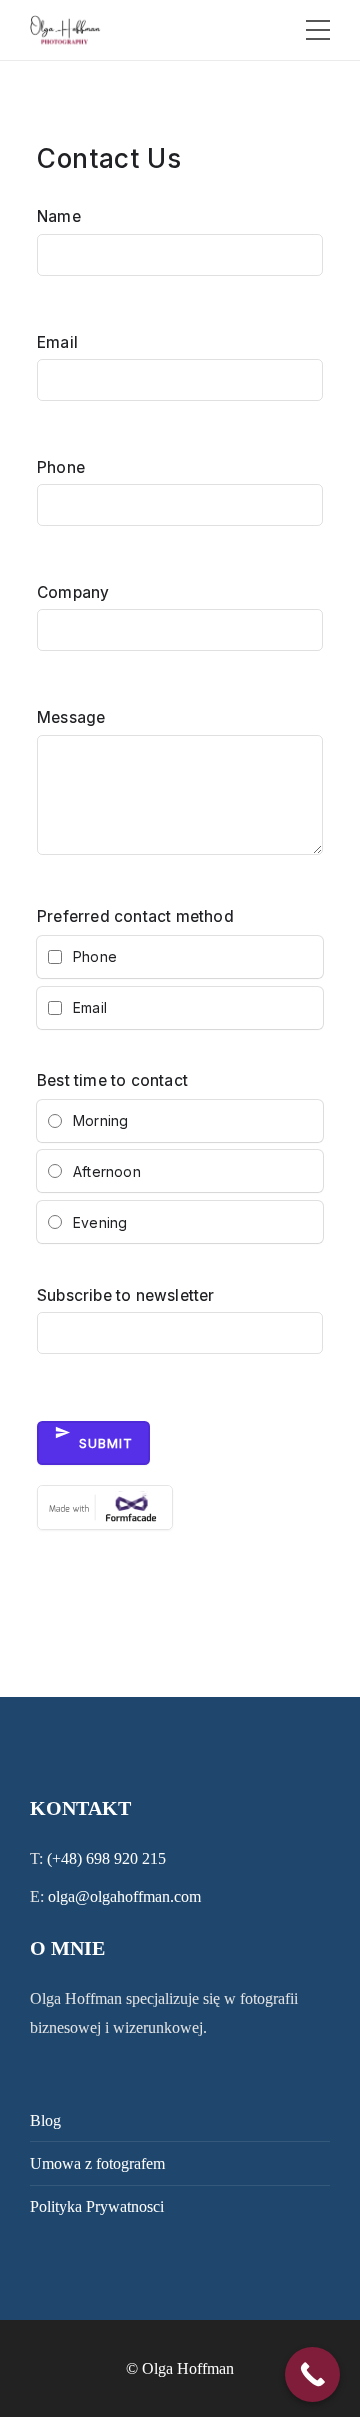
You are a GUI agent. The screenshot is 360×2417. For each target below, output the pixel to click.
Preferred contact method (135, 916)
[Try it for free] (180, 1518)
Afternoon (107, 1171)
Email (57, 342)
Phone (61, 467)
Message (71, 717)
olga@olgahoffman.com (124, 1896)
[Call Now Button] (312, 2374)
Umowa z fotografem (97, 2163)
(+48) (66, 1858)
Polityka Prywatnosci (97, 2206)
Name (59, 216)
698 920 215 (126, 1858)
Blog (45, 2120)
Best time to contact (112, 1080)
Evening (100, 1222)
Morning (100, 1120)
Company (73, 592)
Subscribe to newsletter (126, 1295)
